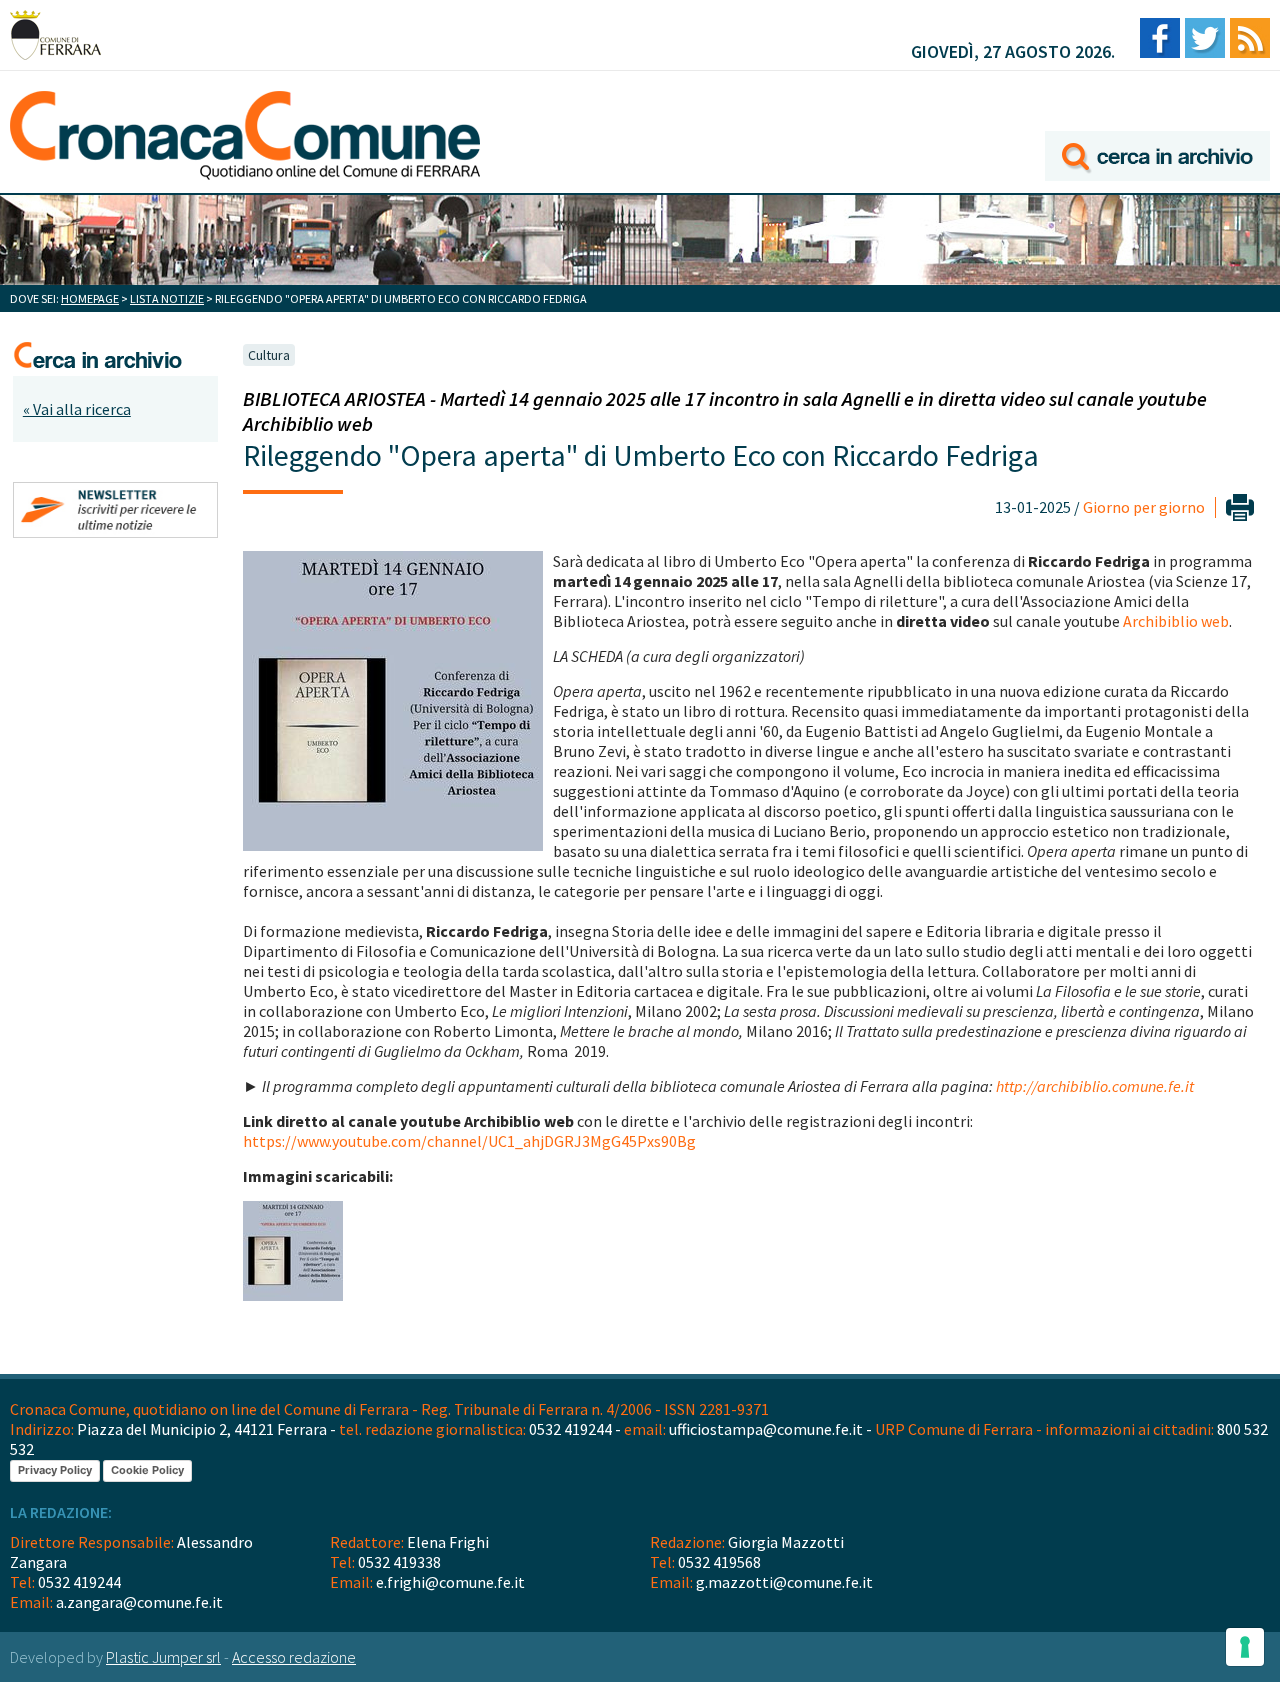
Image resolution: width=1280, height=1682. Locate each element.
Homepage (90, 298)
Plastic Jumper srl (163, 1657)
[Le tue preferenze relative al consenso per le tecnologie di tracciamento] (1245, 1647)
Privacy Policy (55, 1470)
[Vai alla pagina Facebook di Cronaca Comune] (1160, 39)
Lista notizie (167, 298)
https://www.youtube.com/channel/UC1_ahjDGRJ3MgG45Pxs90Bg (469, 1141)
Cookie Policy (147, 1470)
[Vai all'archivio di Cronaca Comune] (1157, 127)
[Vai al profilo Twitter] (1205, 39)
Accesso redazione (294, 1657)
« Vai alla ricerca (77, 409)
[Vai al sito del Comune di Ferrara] (55, 35)
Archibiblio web (1176, 621)
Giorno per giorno (1144, 507)
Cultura (269, 355)
